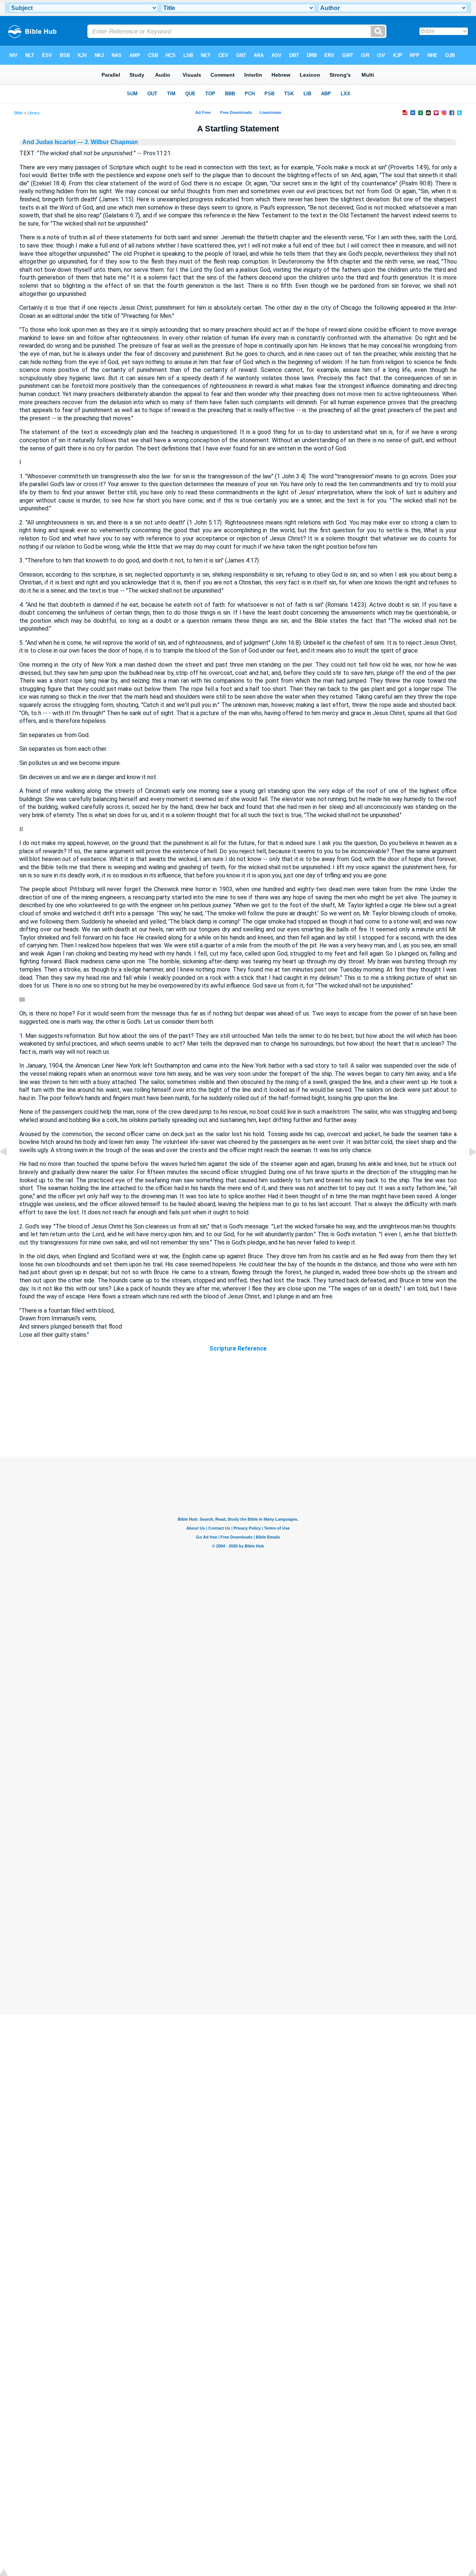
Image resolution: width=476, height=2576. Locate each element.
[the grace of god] (467, 1169)
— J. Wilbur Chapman (107, 142)
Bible (18, 113)
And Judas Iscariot (49, 142)
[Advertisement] (238, 1411)
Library (33, 113)
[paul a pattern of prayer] (9, 1169)
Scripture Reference (238, 1348)
